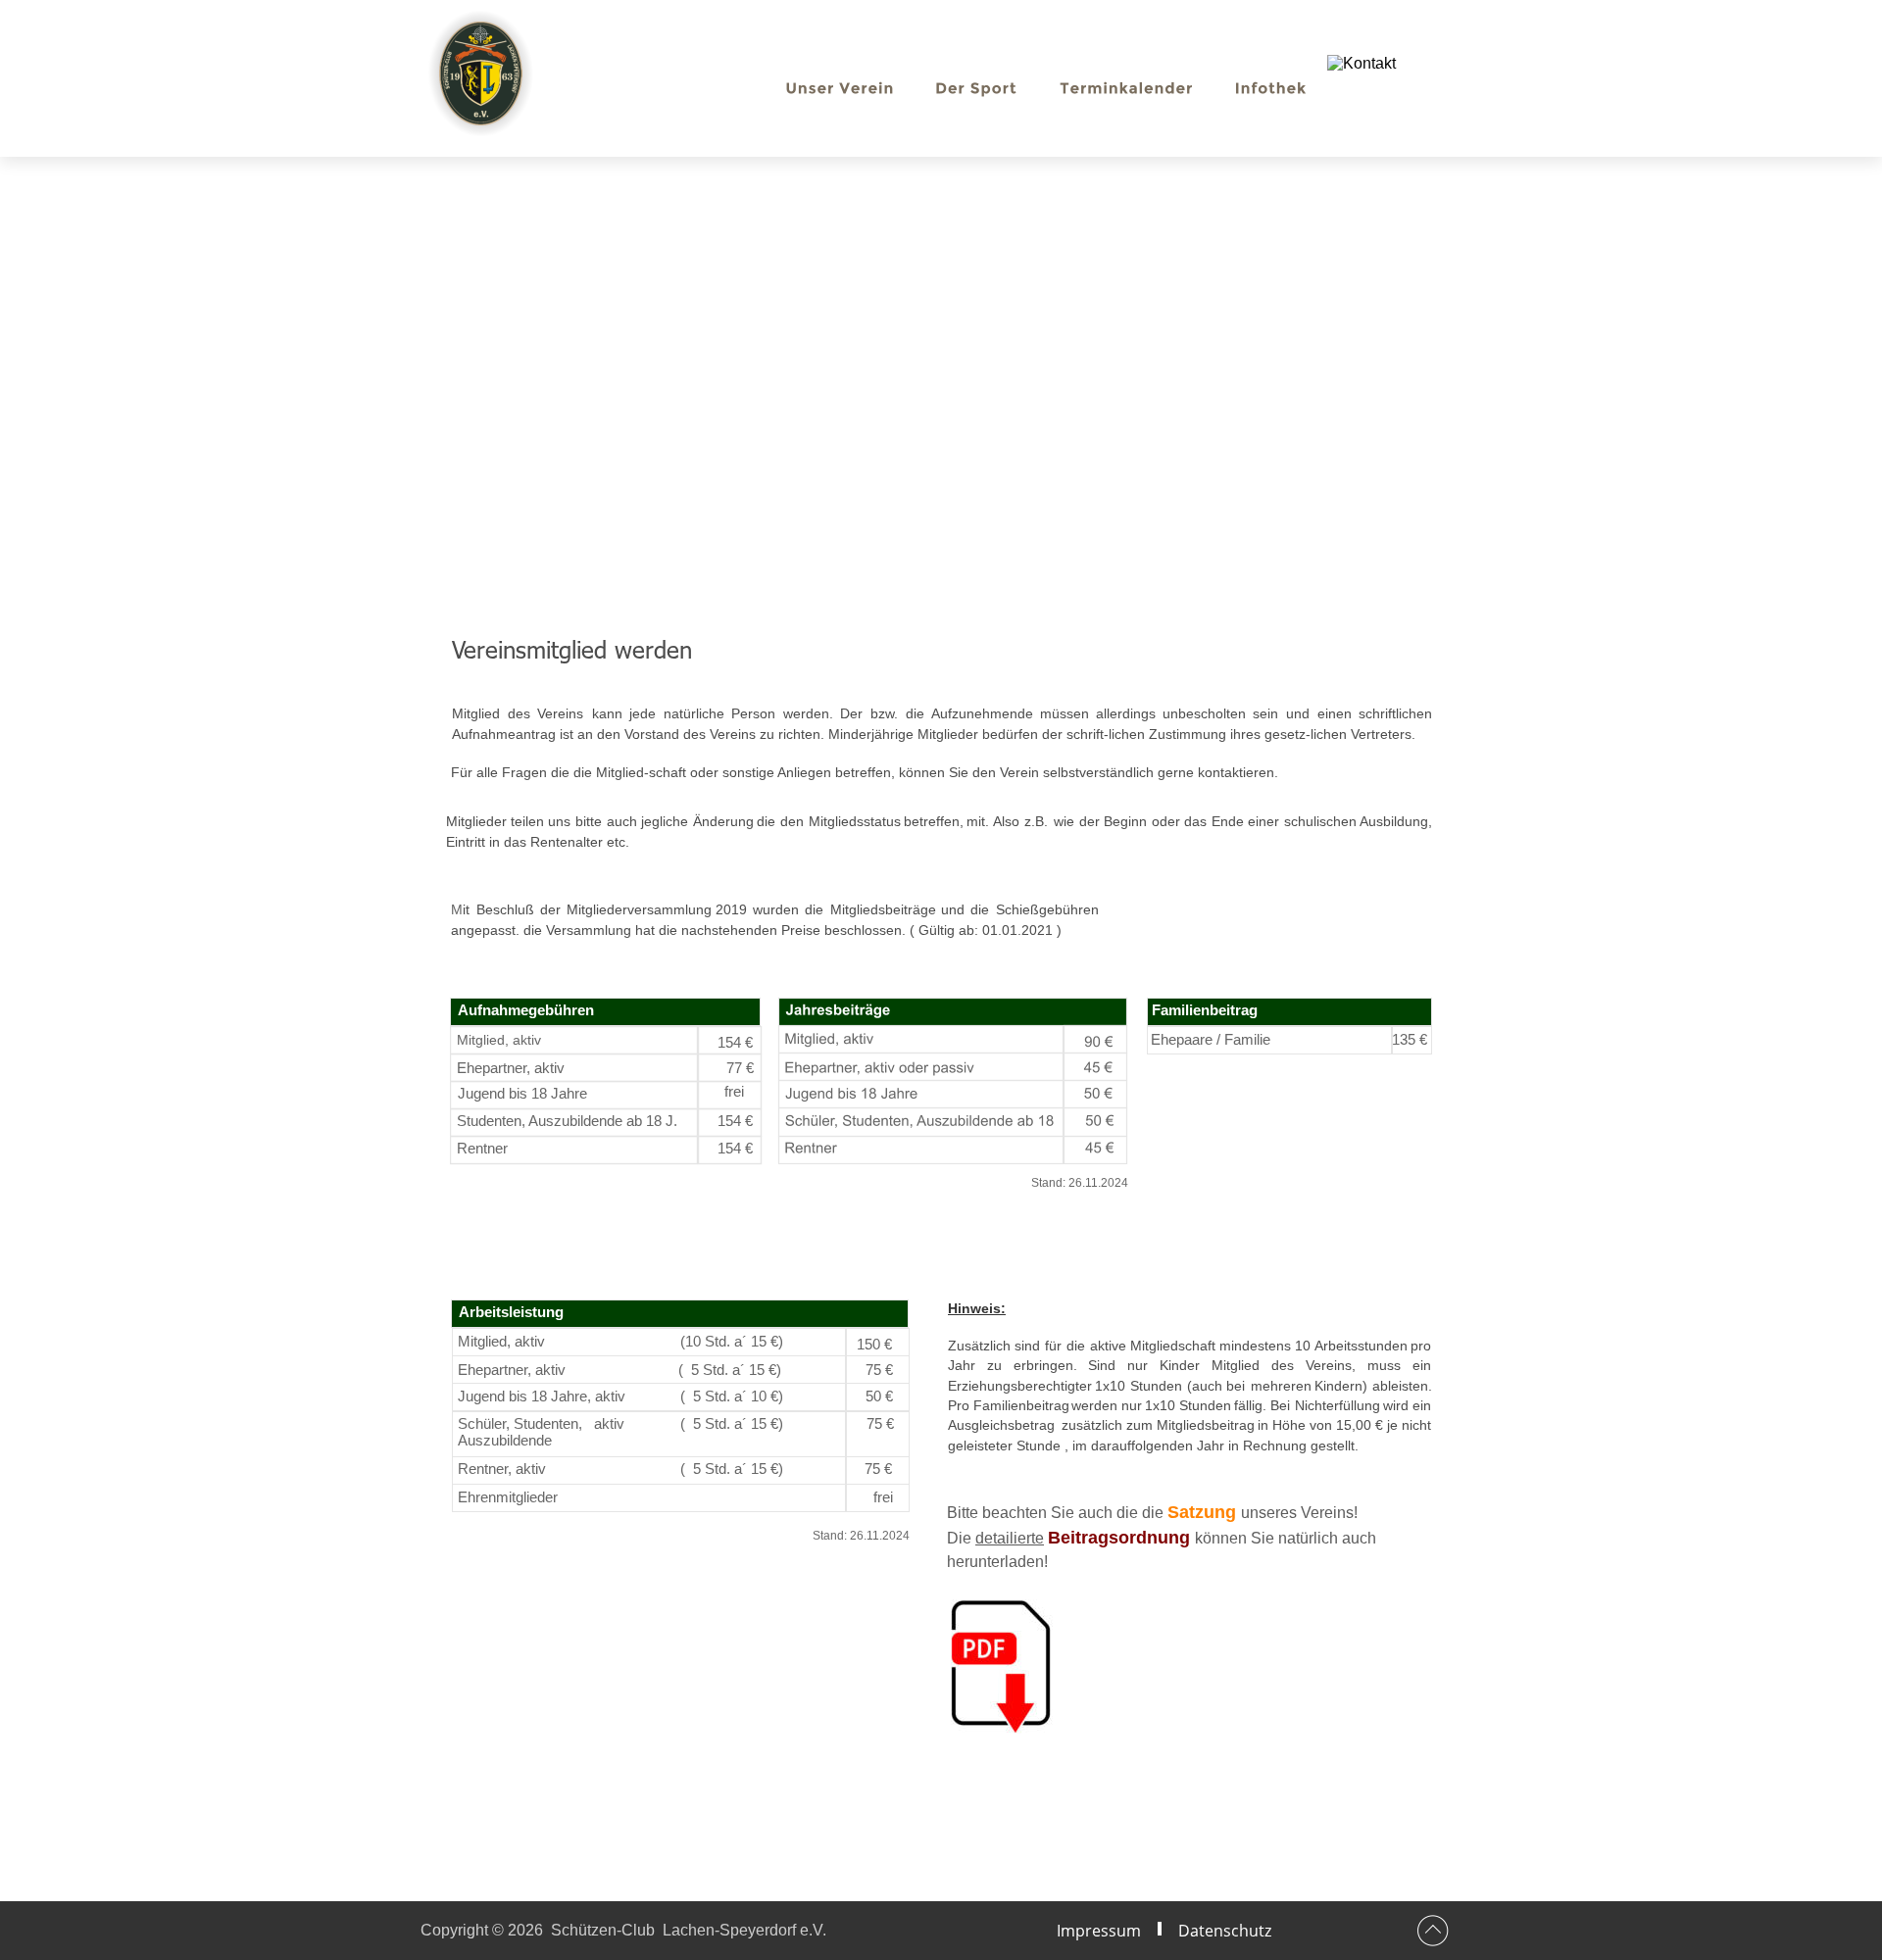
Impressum (1099, 1931)
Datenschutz (1225, 1931)
